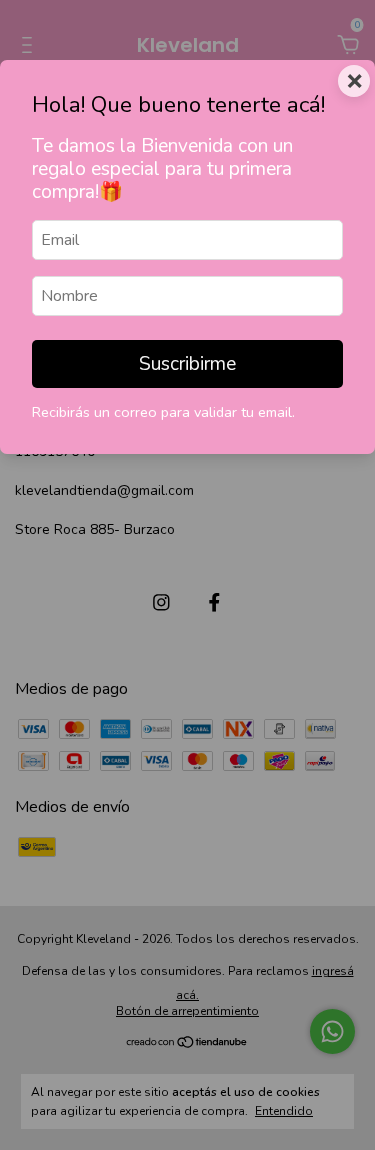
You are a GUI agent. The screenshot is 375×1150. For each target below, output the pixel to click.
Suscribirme (187, 364)
